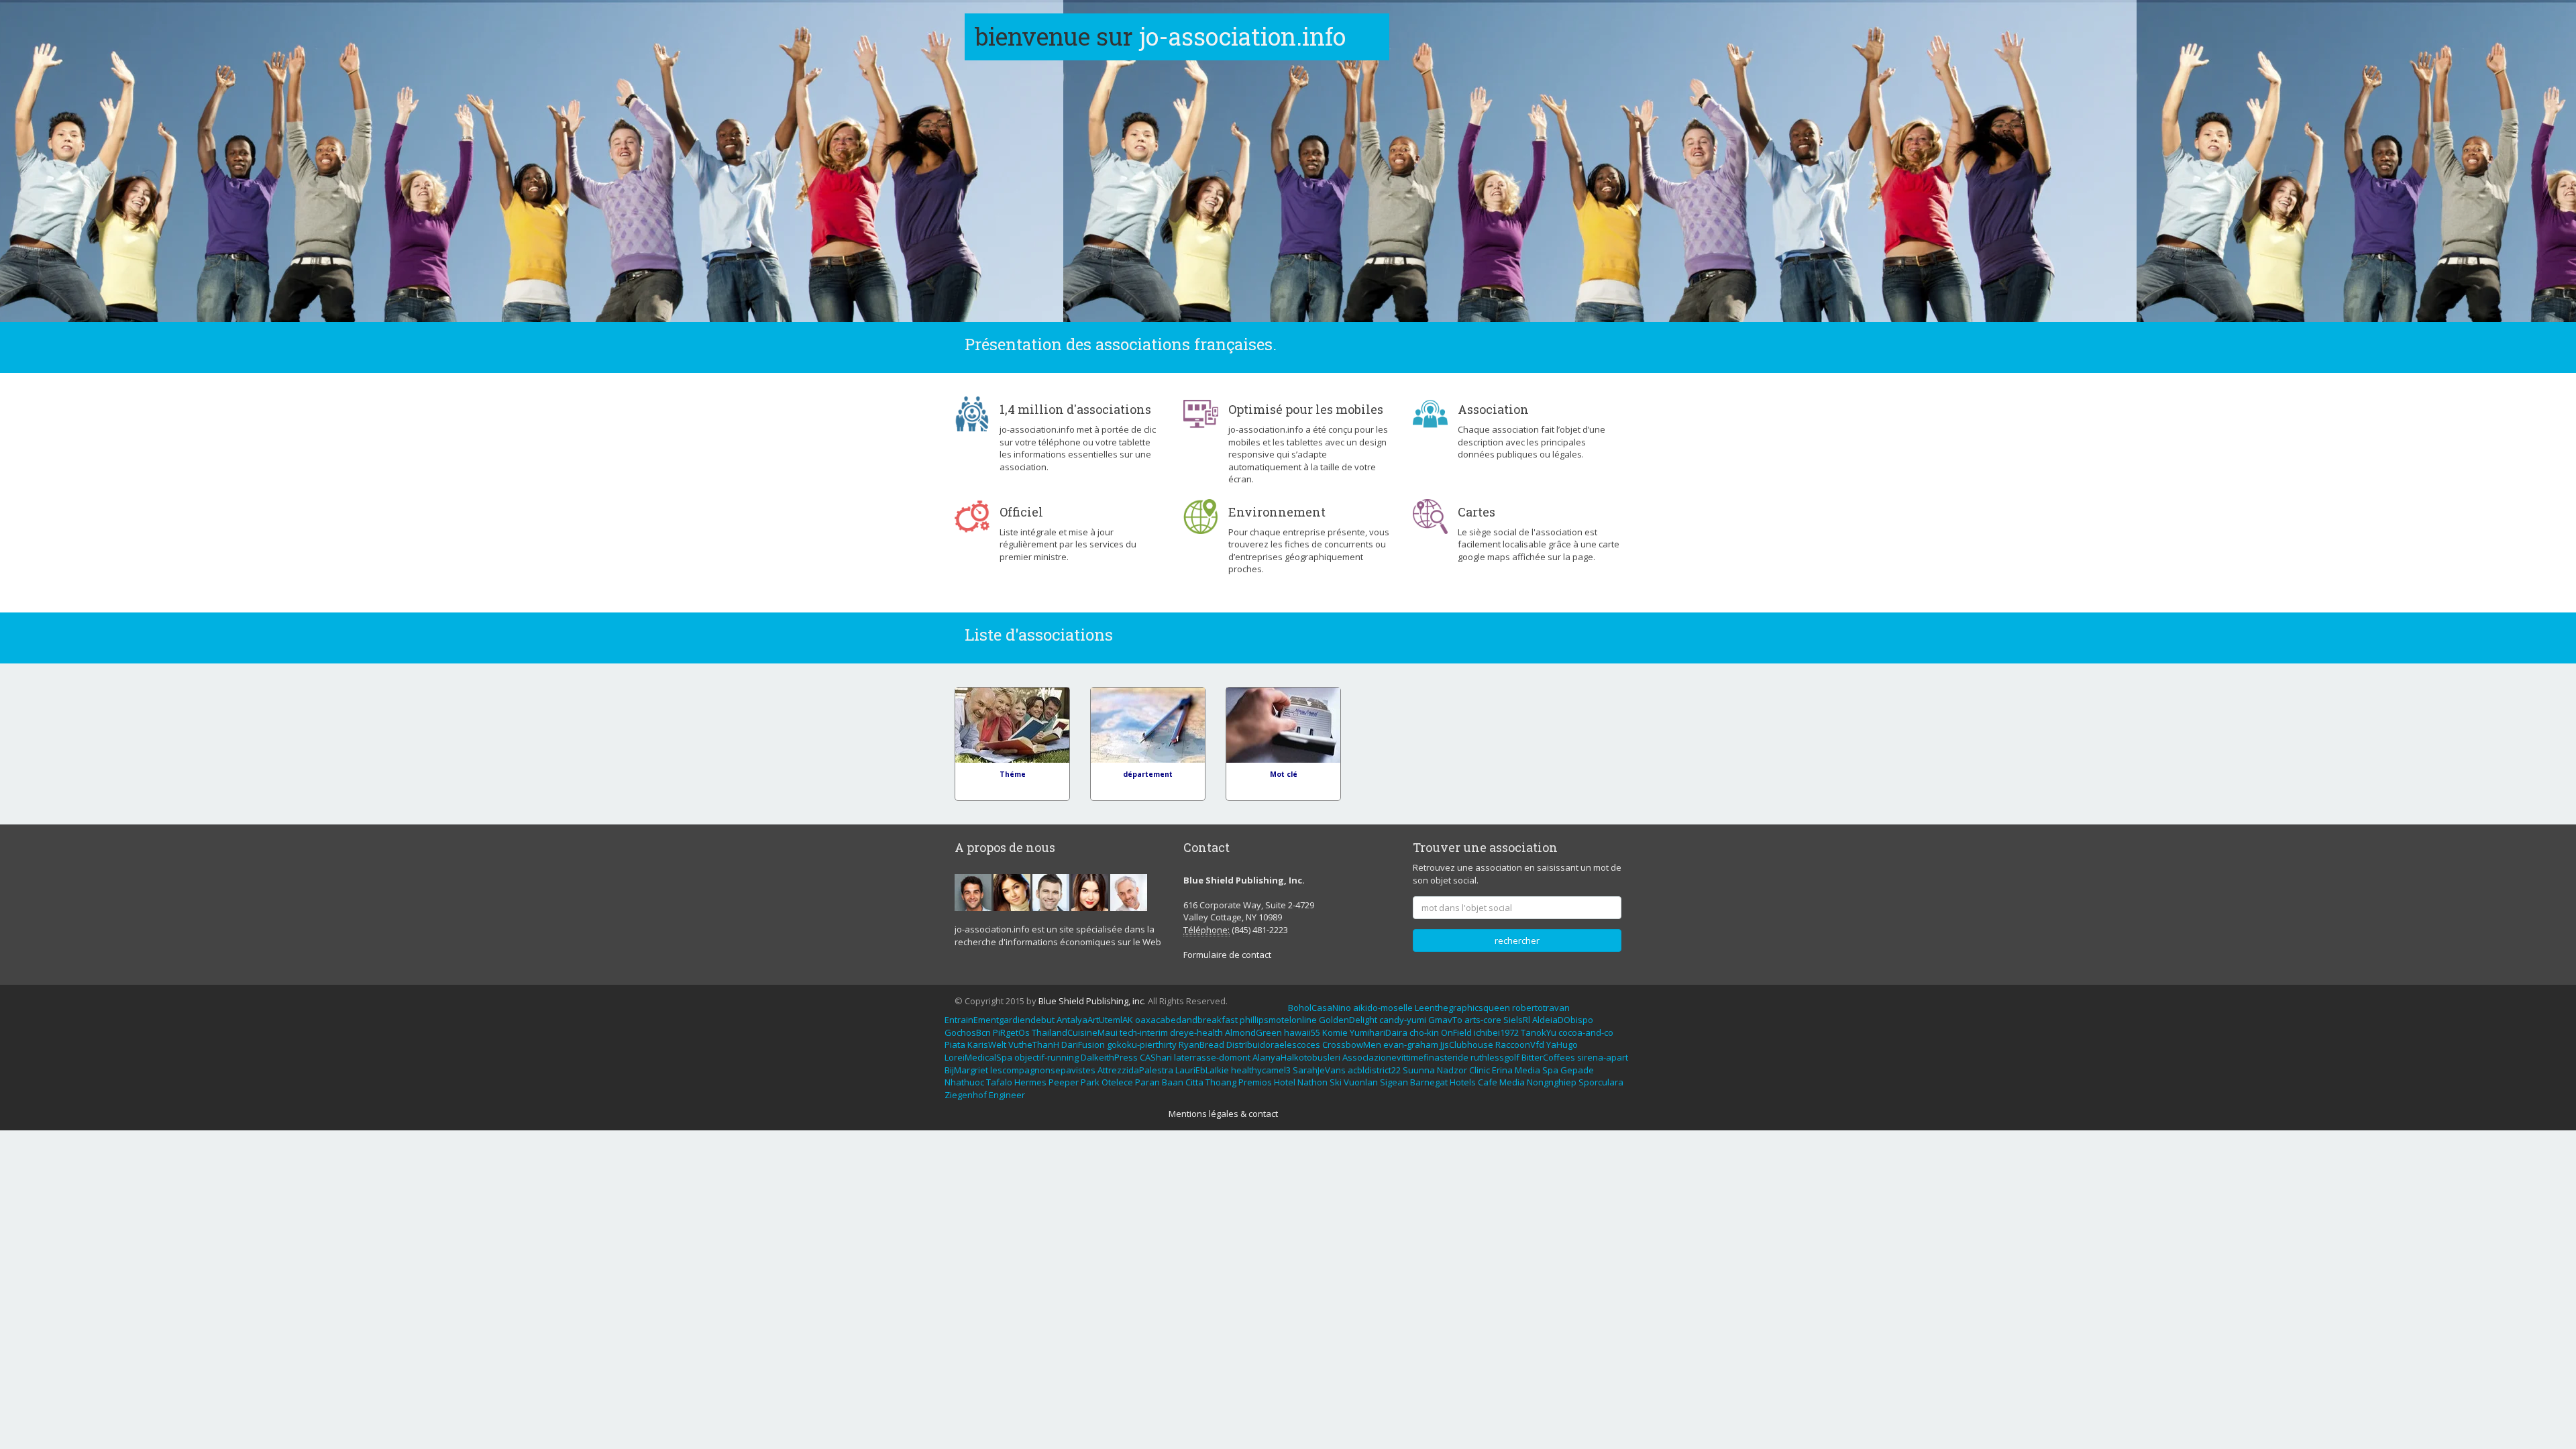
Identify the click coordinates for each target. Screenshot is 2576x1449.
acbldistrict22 (1374, 1070)
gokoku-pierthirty (1142, 1044)
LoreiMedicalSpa (978, 1057)
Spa (1550, 1070)
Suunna (1419, 1070)
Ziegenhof (966, 1095)
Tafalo (999, 1082)
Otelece (1117, 1082)
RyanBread (1201, 1044)
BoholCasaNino (1320, 1008)
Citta (1194, 1082)
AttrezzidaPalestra (1135, 1070)
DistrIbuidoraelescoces (1273, 1044)
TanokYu (1539, 1032)
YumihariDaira (1379, 1032)
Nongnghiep (1552, 1082)
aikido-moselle (1383, 1008)
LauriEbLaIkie (1202, 1070)
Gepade (1577, 1070)
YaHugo (1562, 1044)
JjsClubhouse (1467, 1044)
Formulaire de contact (1227, 955)
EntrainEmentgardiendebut (1000, 1020)
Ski (1336, 1082)
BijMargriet (966, 1070)
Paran (1147, 1082)
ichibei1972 (1496, 1032)
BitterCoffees (1548, 1057)
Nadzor (1452, 1070)
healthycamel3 (1261, 1070)
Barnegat (1429, 1082)
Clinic (1480, 1070)
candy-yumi (1403, 1020)
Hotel (1285, 1082)
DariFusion (1083, 1044)
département (1148, 774)
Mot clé (1284, 774)
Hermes (1030, 1082)
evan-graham (1411, 1044)
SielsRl (1517, 1020)
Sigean (1394, 1082)
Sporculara (1601, 1082)
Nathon (1312, 1082)
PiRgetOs (1011, 1032)
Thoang (1221, 1082)
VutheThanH (1034, 1044)
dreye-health (1196, 1032)
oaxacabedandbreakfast (1186, 1020)
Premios (1255, 1082)
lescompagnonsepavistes (1043, 1070)
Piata (955, 1044)
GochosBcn (968, 1032)
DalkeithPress (1109, 1057)
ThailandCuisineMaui (1075, 1032)
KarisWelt (987, 1044)
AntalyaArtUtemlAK (1095, 1020)
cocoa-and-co (1586, 1032)
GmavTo (1445, 1020)
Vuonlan (1361, 1082)
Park (1090, 1082)
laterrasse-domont (1212, 1057)
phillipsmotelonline (1278, 1020)
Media (1527, 1070)
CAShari (1156, 1057)
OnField (1456, 1032)
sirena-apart (1603, 1057)
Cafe (1488, 1082)
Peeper (1064, 1082)
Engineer (1007, 1095)
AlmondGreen (1253, 1032)
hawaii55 (1302, 1032)
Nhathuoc (964, 1082)
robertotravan (1541, 1008)
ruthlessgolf (1495, 1057)
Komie (1335, 1032)
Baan (1173, 1082)
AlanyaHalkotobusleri (1296, 1057)
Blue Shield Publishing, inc (1091, 1001)
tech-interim (1144, 1032)
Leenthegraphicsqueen (1462, 1008)
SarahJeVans (1319, 1070)
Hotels (1463, 1082)
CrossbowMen (1352, 1044)
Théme (1013, 774)
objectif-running (1046, 1057)
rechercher (1517, 941)
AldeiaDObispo (1563, 1020)
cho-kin (1424, 1032)
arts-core (1483, 1020)
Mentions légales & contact (1223, 1114)
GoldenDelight (1348, 1020)
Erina (1502, 1070)
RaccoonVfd (1520, 1044)
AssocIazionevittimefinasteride (1405, 1057)
